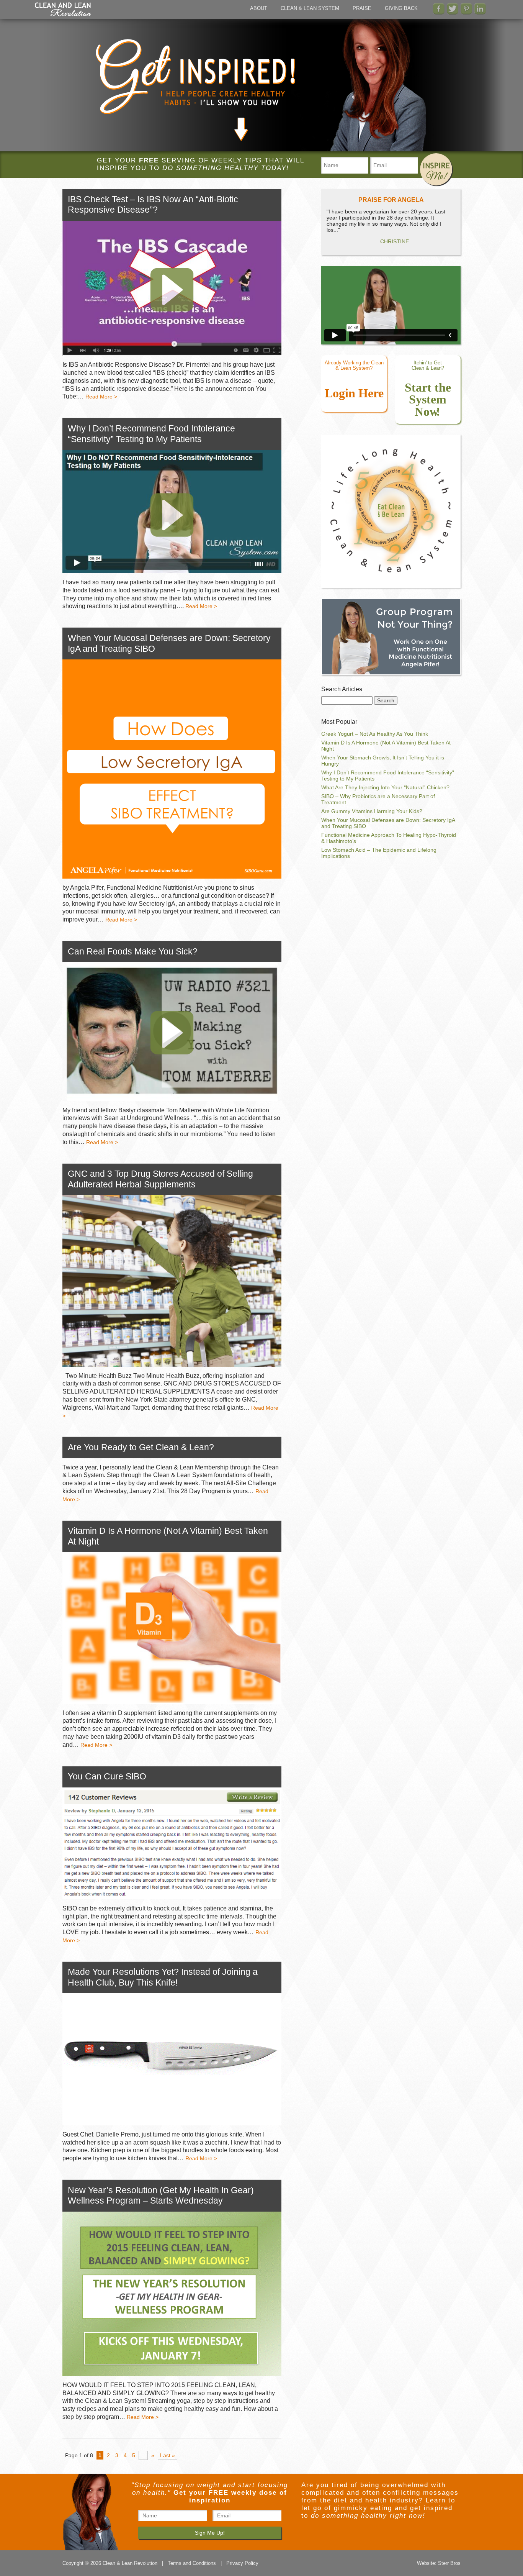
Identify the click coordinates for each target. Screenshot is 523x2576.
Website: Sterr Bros (439, 2563)
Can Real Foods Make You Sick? (133, 951)
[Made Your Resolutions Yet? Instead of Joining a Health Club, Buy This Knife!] (172, 2059)
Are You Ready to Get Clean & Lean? (141, 1447)
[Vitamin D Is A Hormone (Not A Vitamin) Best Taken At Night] (172, 1628)
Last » (168, 2455)
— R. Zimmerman (391, 235)
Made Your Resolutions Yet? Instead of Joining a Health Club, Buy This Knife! (163, 1977)
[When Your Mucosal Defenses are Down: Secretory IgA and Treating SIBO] (172, 769)
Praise (362, 8)
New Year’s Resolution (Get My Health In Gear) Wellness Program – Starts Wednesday (161, 2196)
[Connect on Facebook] (439, 9)
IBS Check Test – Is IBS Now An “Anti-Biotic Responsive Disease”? (153, 205)
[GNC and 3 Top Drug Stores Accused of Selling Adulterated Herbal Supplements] (172, 1281)
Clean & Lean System (310, 8)
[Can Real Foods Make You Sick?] (172, 1031)
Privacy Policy (242, 2563)
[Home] (63, 15)
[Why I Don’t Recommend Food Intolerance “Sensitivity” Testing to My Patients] (172, 512)
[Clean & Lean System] (391, 597)
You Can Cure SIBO (107, 1776)
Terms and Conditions (192, 2563)
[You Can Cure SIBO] (172, 1843)
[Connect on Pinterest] (466, 9)
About (259, 8)
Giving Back (401, 8)
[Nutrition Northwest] (391, 637)
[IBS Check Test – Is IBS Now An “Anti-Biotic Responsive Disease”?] (172, 288)
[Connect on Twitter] (453, 9)
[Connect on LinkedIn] (480, 9)
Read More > (101, 397)
